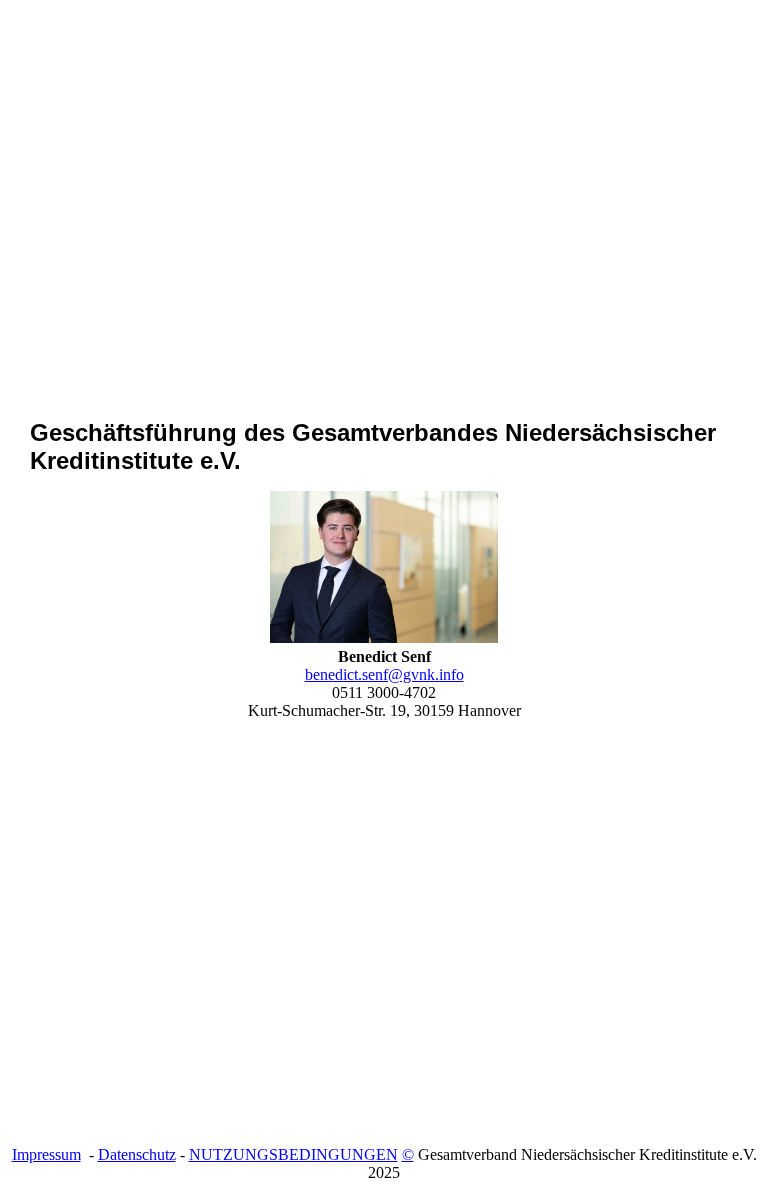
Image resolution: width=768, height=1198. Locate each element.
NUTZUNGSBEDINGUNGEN (293, 1154)
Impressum (46, 1154)
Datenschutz (137, 1154)
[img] (384, 244)
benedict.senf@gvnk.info (384, 674)
